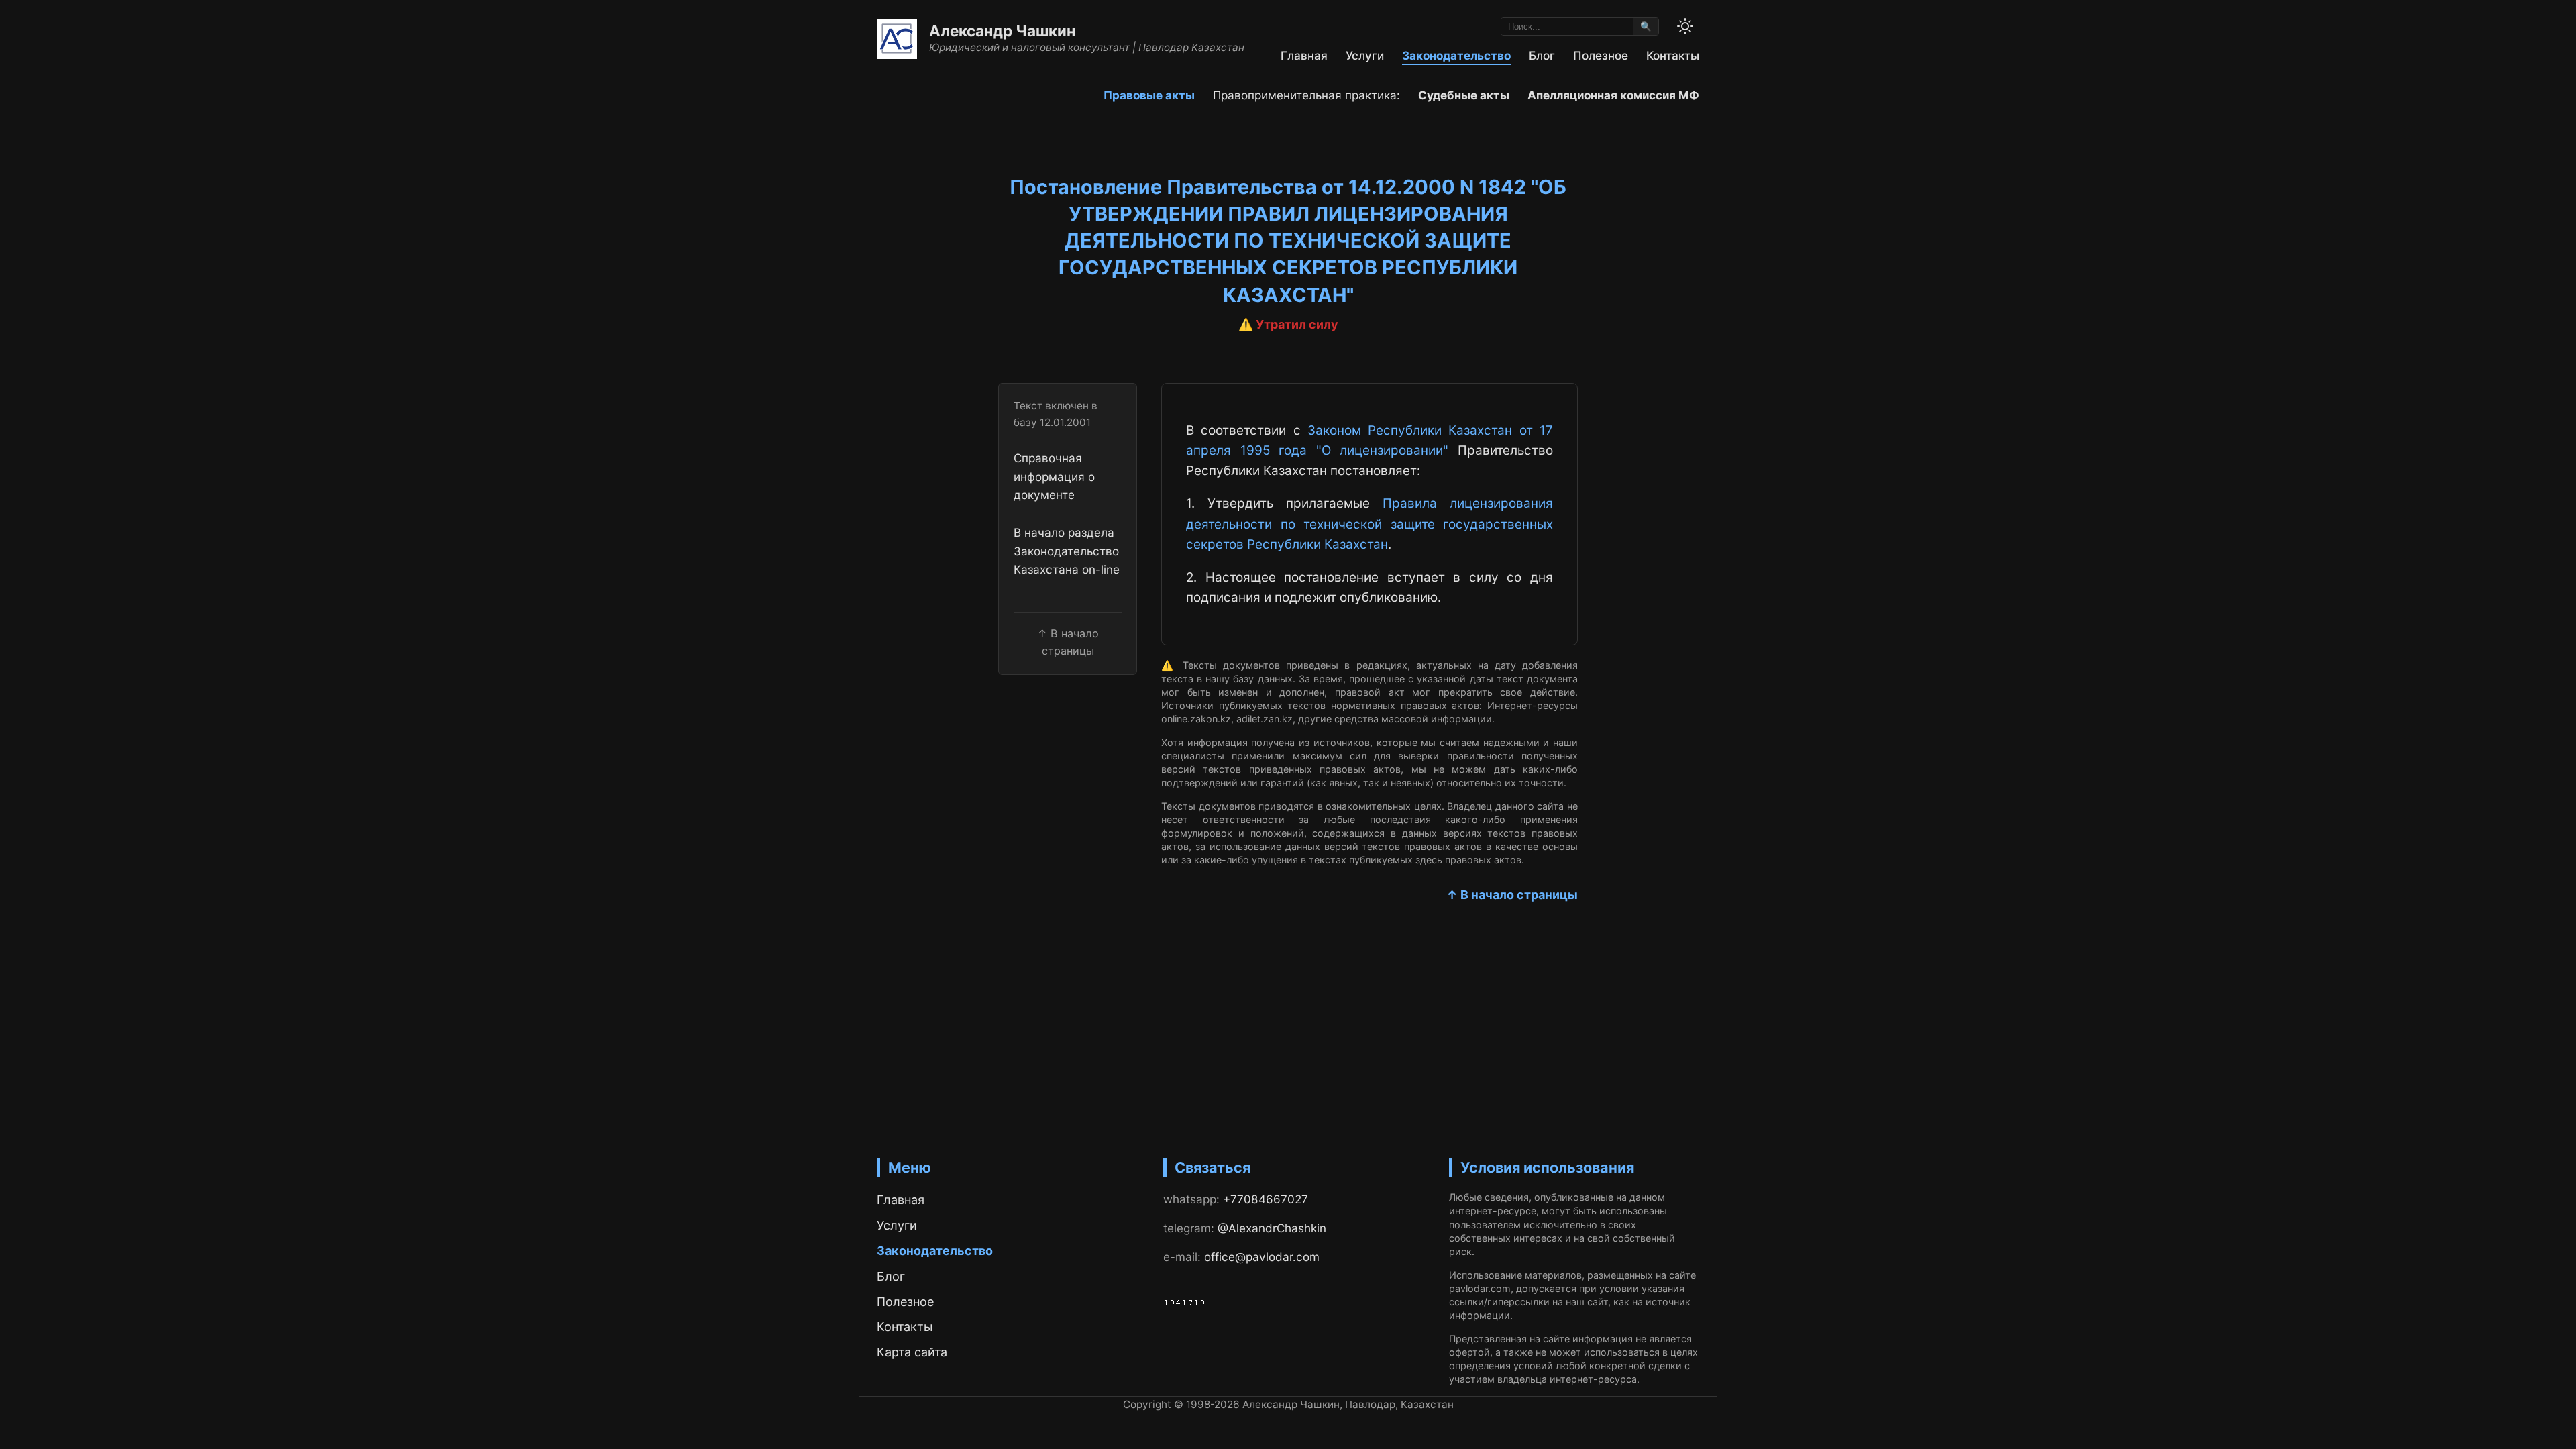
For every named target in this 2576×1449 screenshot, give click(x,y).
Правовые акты (1149, 95)
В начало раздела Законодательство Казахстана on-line (1067, 551)
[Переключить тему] (1685, 26)
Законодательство (1456, 55)
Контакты (1673, 55)
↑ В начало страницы (1512, 895)
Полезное (1601, 55)
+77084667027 (1266, 1199)
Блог (1542, 55)
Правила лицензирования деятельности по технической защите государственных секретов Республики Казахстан (1370, 524)
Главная (1304, 55)
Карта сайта (912, 1352)
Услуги (1365, 55)
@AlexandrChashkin (1272, 1228)
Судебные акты (1464, 95)
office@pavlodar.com (1262, 1257)
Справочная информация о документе (1054, 476)
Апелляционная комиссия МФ (1613, 95)
